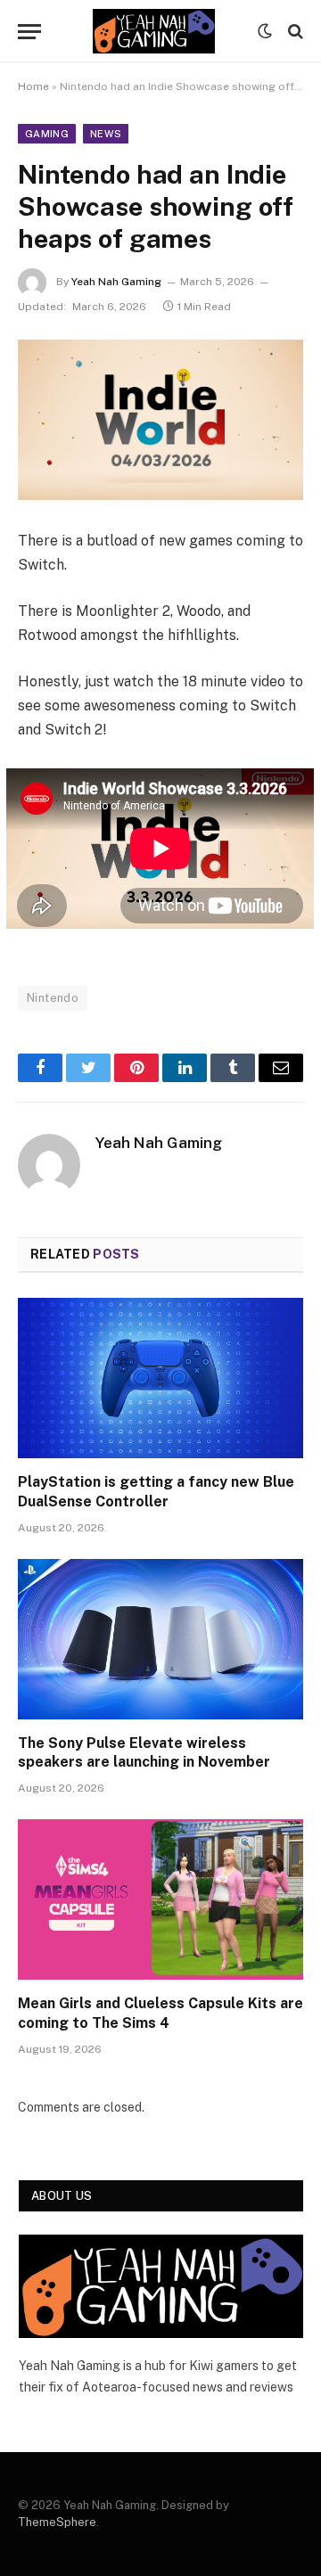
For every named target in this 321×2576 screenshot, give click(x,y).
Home (33, 86)
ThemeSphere (57, 2522)
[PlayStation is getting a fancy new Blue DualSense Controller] (160, 1378)
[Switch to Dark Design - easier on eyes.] (265, 31)
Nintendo (53, 998)
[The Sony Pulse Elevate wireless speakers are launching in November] (160, 1639)
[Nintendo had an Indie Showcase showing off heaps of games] (160, 420)
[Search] (294, 32)
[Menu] (29, 32)
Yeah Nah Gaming (116, 282)
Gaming (47, 134)
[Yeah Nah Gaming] (154, 31)
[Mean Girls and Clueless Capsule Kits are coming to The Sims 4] (160, 1899)
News (106, 134)
